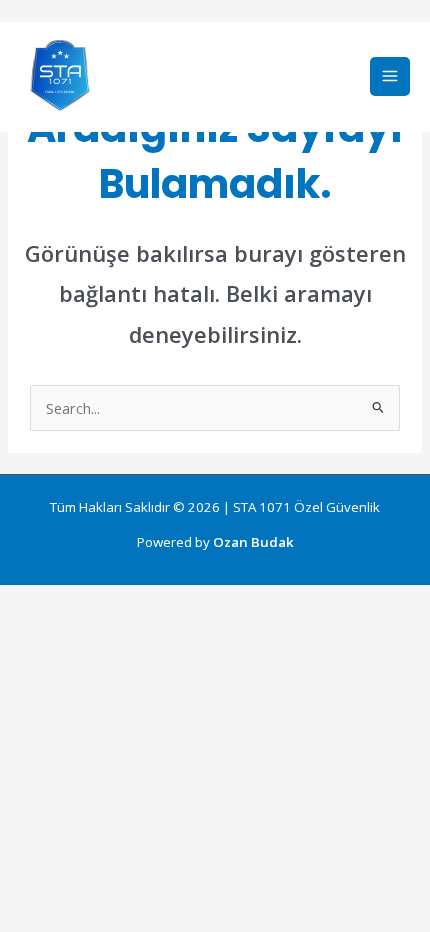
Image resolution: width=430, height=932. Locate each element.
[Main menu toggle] (390, 77)
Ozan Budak (253, 542)
